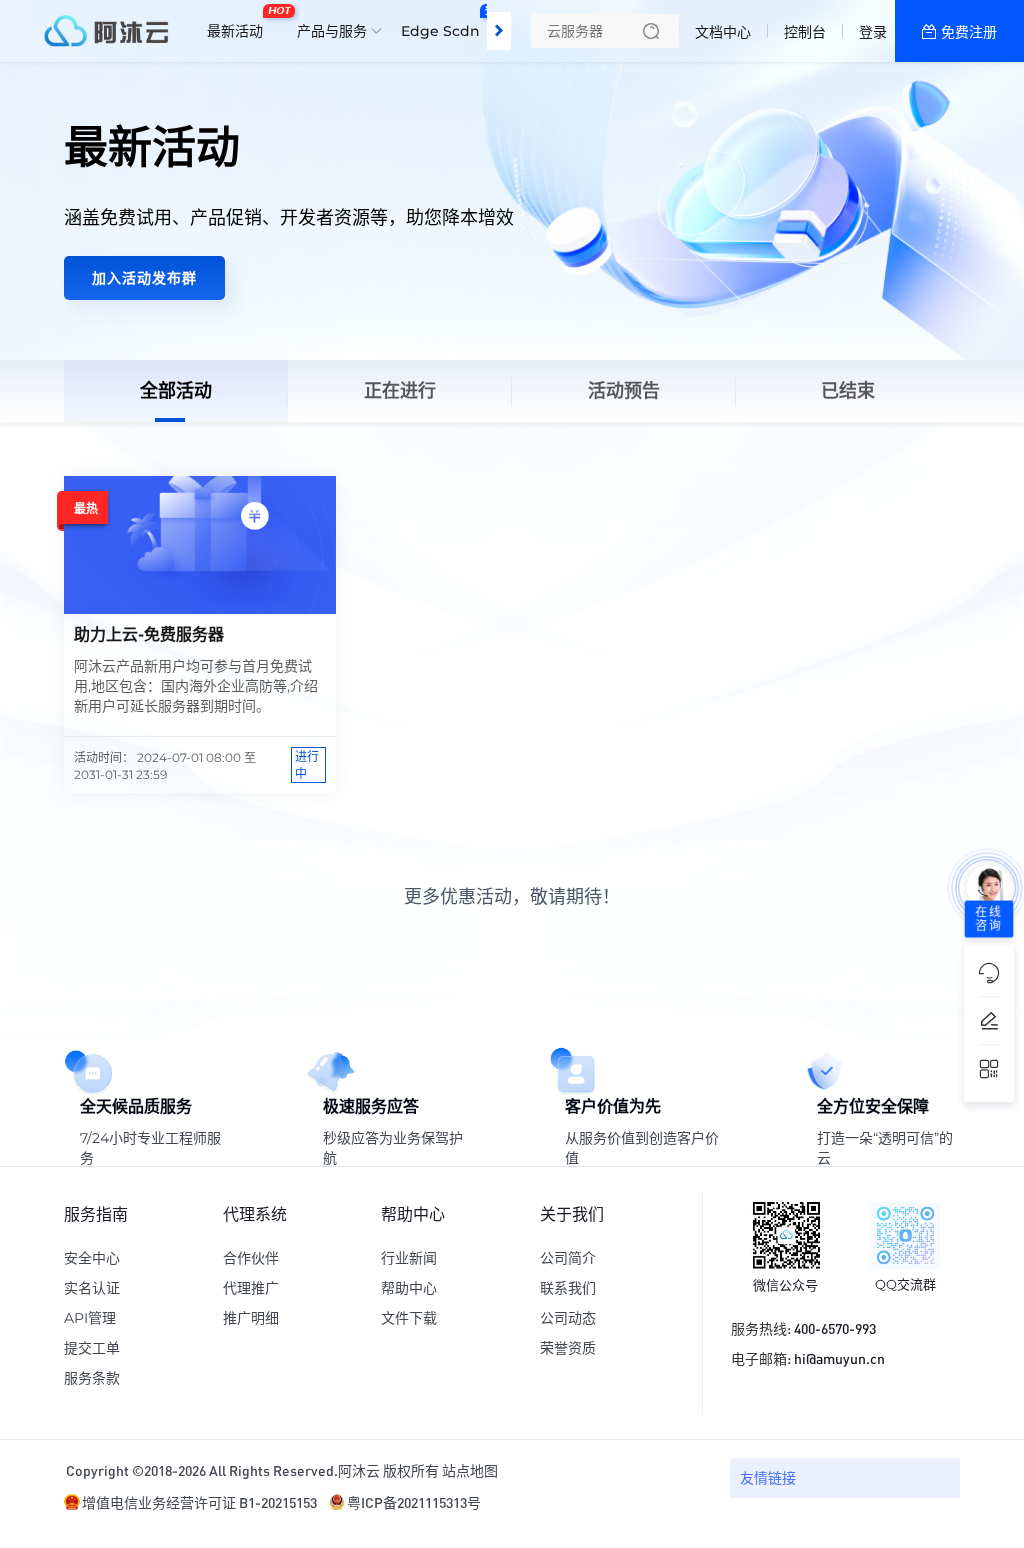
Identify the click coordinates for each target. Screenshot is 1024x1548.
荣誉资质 (568, 1348)
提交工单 (92, 1348)
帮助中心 (409, 1288)
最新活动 (240, 23)
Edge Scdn (445, 23)
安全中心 (92, 1258)
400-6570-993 (835, 1328)
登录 (873, 32)
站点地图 (470, 1470)
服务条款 (92, 1378)
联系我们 (568, 1288)
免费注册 (969, 32)
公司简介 (568, 1258)
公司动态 (568, 1318)
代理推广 (251, 1288)
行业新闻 (409, 1258)
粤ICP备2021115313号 (414, 1502)
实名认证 (92, 1288)
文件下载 (409, 1318)
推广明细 (251, 1318)
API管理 (90, 1318)
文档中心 (723, 32)
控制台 (805, 32)
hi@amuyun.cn (839, 1358)
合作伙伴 (251, 1258)
